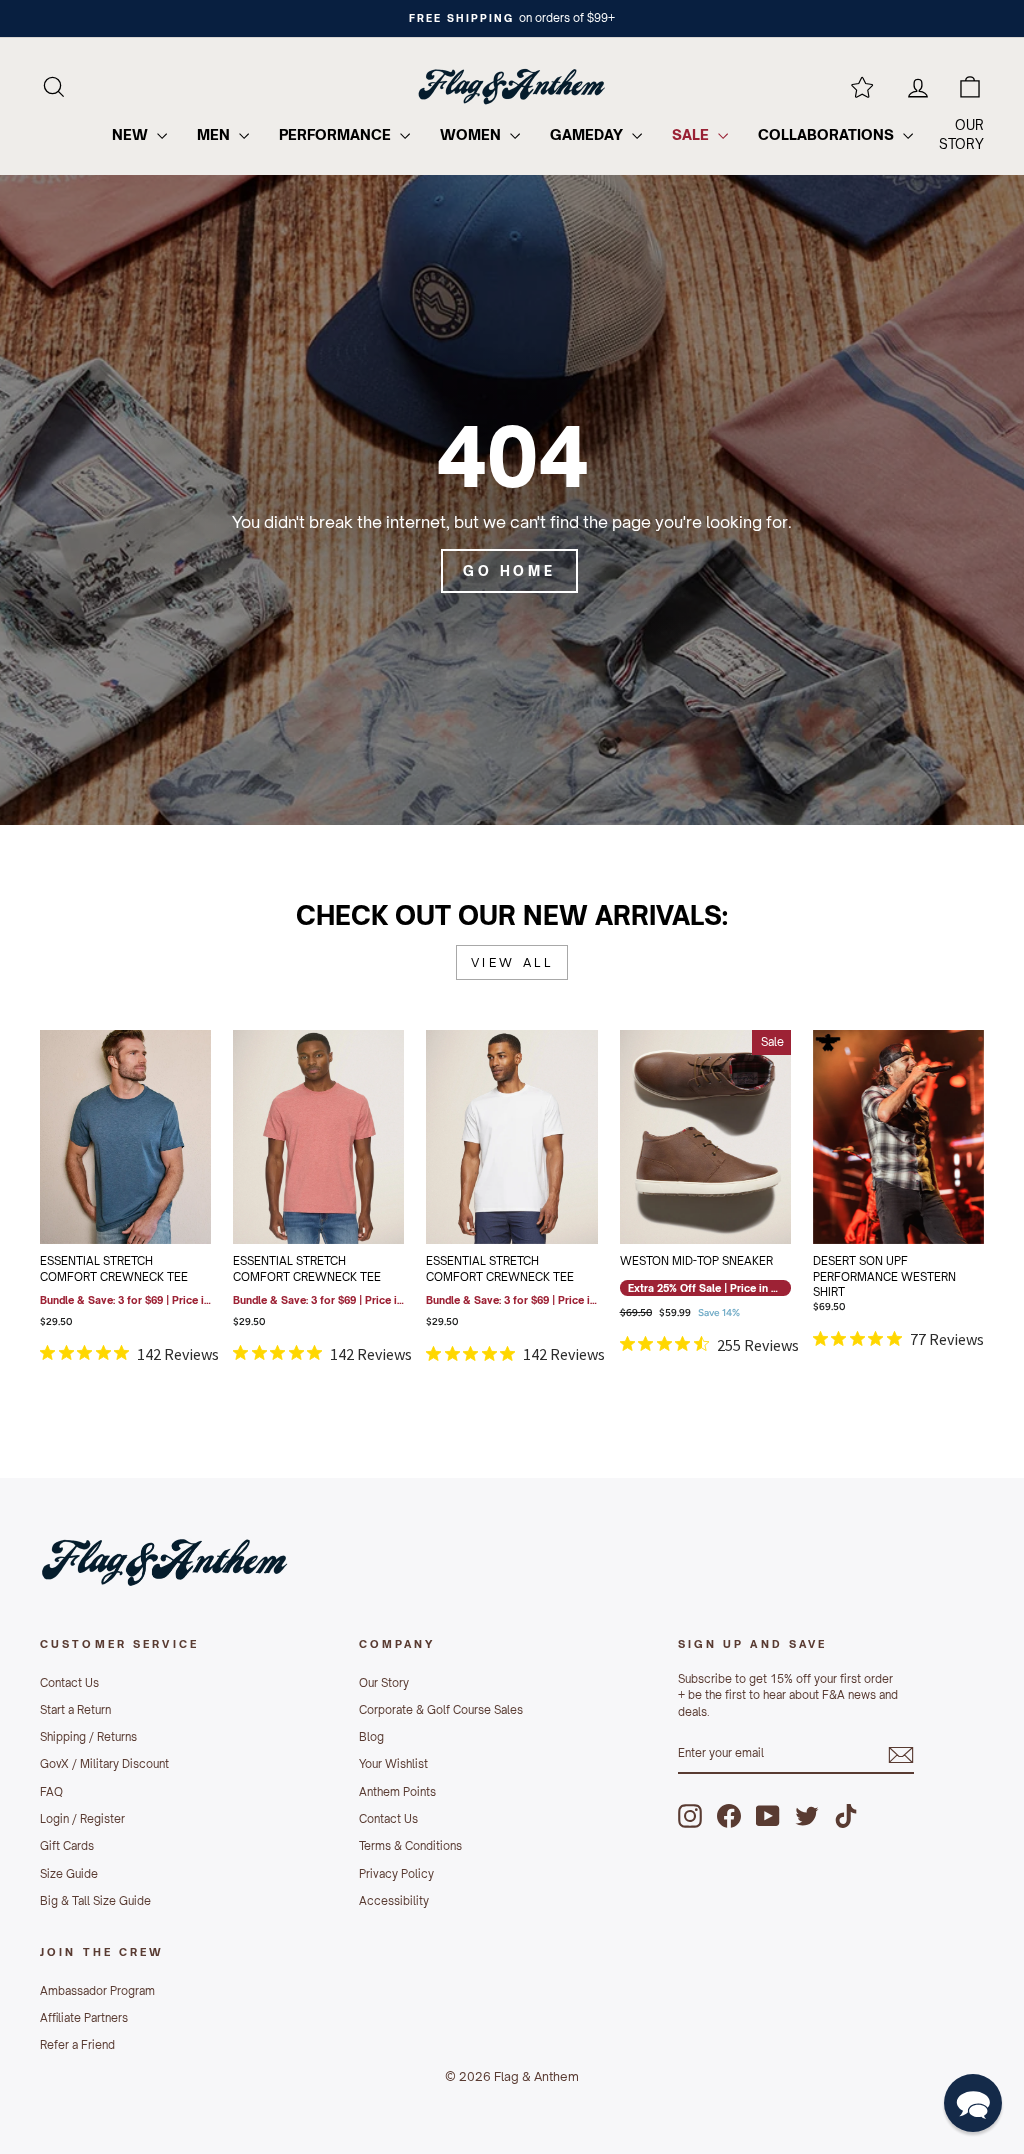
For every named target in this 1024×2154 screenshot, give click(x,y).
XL (364, 1157)
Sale (692, 134)
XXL (110, 1207)
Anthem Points (397, 1792)
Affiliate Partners (84, 2018)
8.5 (690, 1057)
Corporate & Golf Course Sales (441, 1710)
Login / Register (82, 1819)
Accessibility (394, 1901)
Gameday (588, 134)
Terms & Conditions (410, 1846)
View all (512, 962)
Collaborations (828, 134)
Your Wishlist (393, 1764)
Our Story (384, 1683)
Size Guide (69, 1874)
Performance (337, 134)
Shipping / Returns (88, 1737)
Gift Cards (67, 1846)
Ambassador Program (97, 1991)
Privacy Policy (396, 1874)
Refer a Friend (77, 2045)
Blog (371, 1737)
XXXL (141, 1207)
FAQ (51, 1792)
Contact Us (69, 1683)
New (132, 134)
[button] (973, 2103)
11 (720, 1107)
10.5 (690, 1107)
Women (472, 134)
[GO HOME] (512, 500)
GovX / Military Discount (104, 1764)
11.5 (750, 1107)
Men (215, 134)
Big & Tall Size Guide (95, 1901)
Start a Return (75, 1710)
